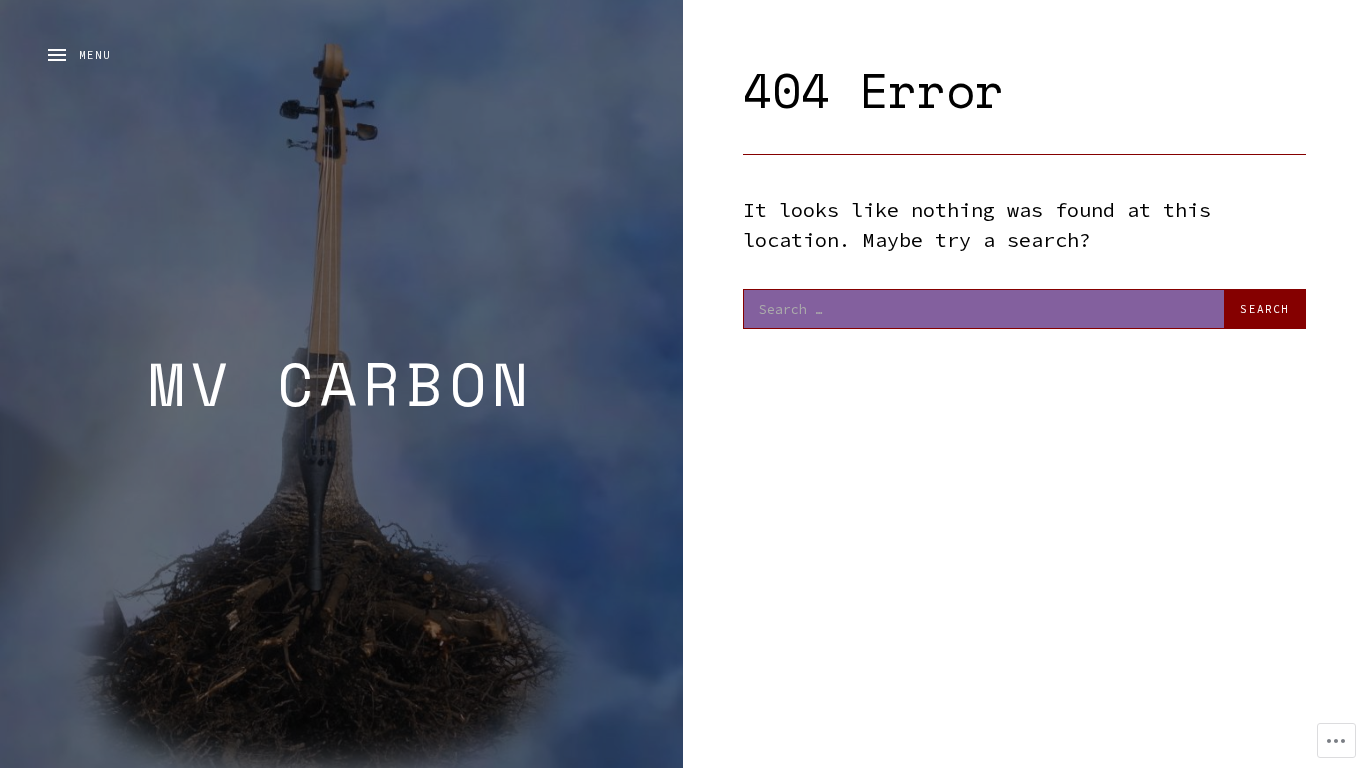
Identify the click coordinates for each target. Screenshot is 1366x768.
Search (1264, 309)
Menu (95, 55)
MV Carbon (341, 383)
